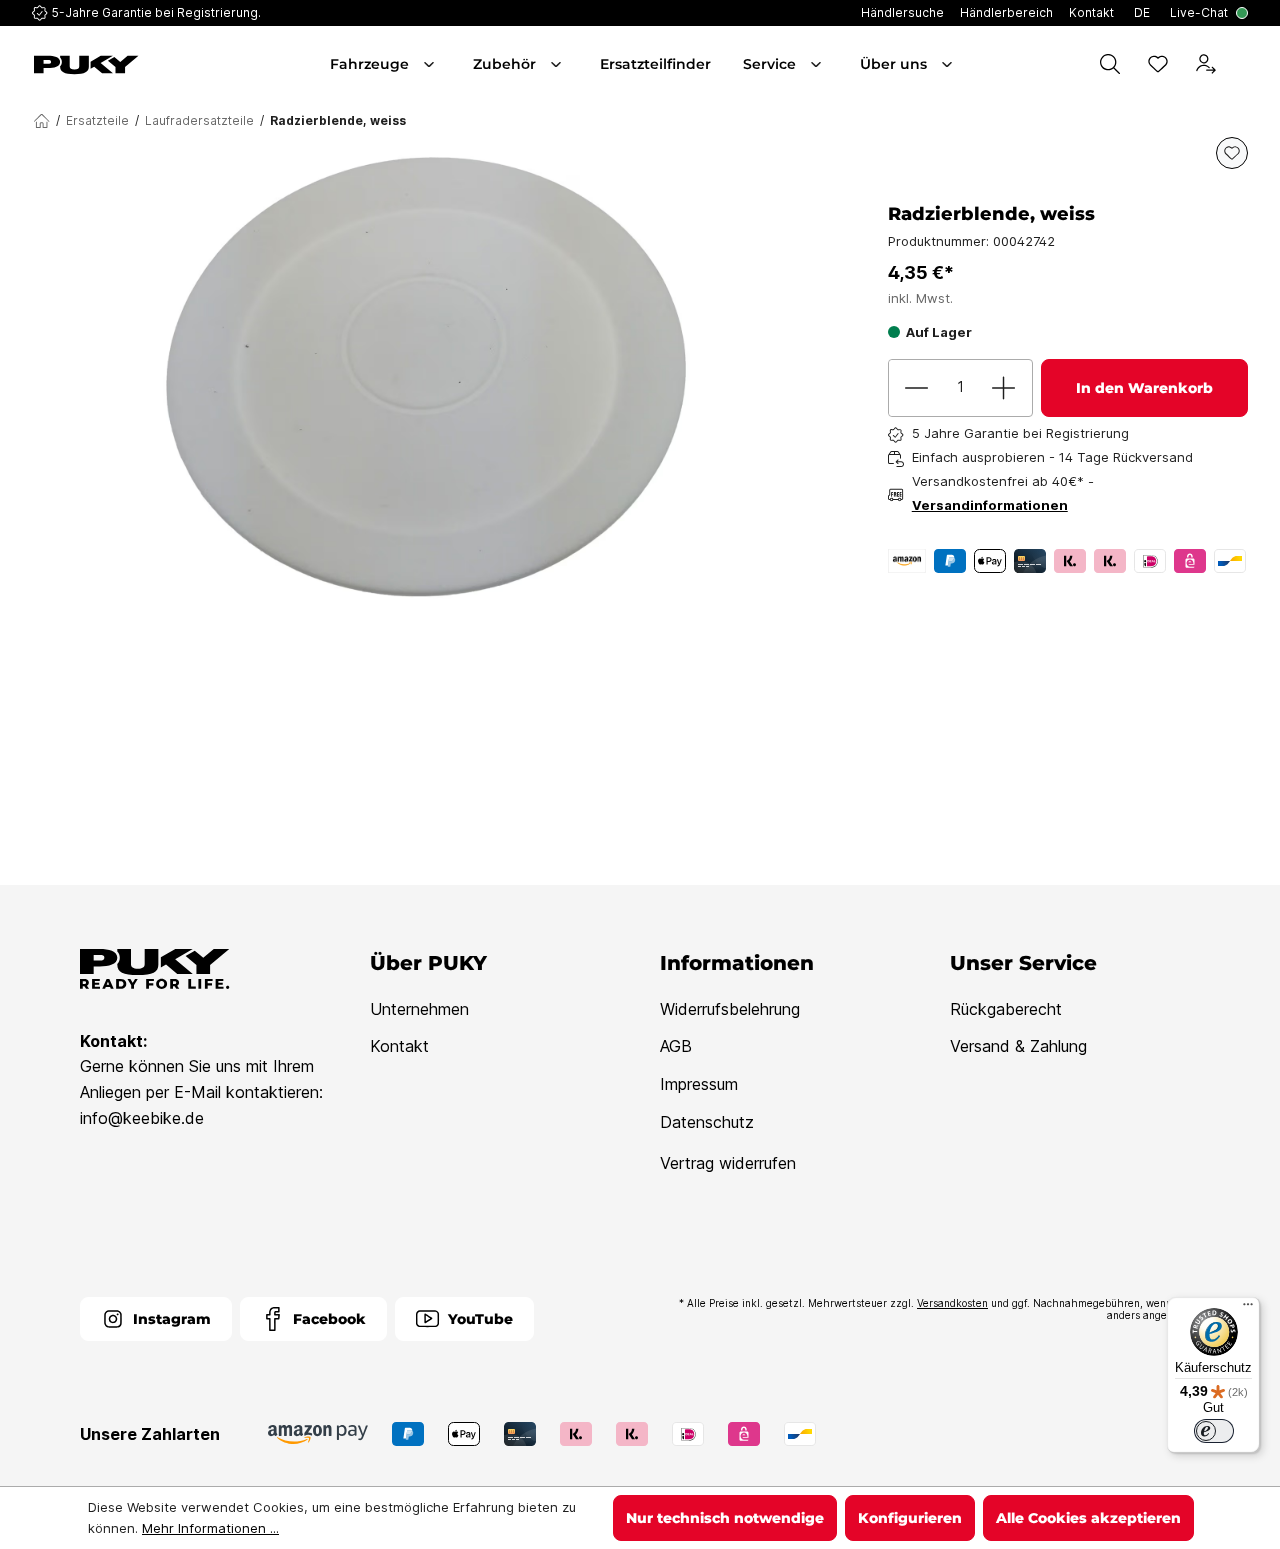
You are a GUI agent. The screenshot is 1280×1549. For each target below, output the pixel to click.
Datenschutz (707, 1122)
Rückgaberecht (1006, 1009)
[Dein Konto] (1206, 64)
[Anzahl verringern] (917, 388)
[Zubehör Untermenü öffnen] (558, 64)
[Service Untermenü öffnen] (818, 64)
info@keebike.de (142, 1118)
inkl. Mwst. (920, 298)
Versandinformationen (990, 505)
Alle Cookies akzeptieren (1088, 1518)
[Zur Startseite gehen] (126, 65)
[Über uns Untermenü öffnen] (949, 64)
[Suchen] (1110, 64)
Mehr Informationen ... (210, 1528)
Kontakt (399, 1046)
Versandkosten (952, 1303)
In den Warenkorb (1144, 388)
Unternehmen (419, 1009)
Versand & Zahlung (1018, 1046)
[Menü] (1248, 1309)
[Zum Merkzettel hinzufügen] (1232, 153)
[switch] (1214, 1431)
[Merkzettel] (1158, 64)
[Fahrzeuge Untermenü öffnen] (431, 64)
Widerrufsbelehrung (730, 1009)
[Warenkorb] (1244, 64)
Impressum (699, 1084)
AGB (676, 1046)
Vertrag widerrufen (728, 1163)
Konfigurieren (910, 1518)
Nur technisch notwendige (725, 1518)
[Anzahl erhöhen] (1004, 388)
